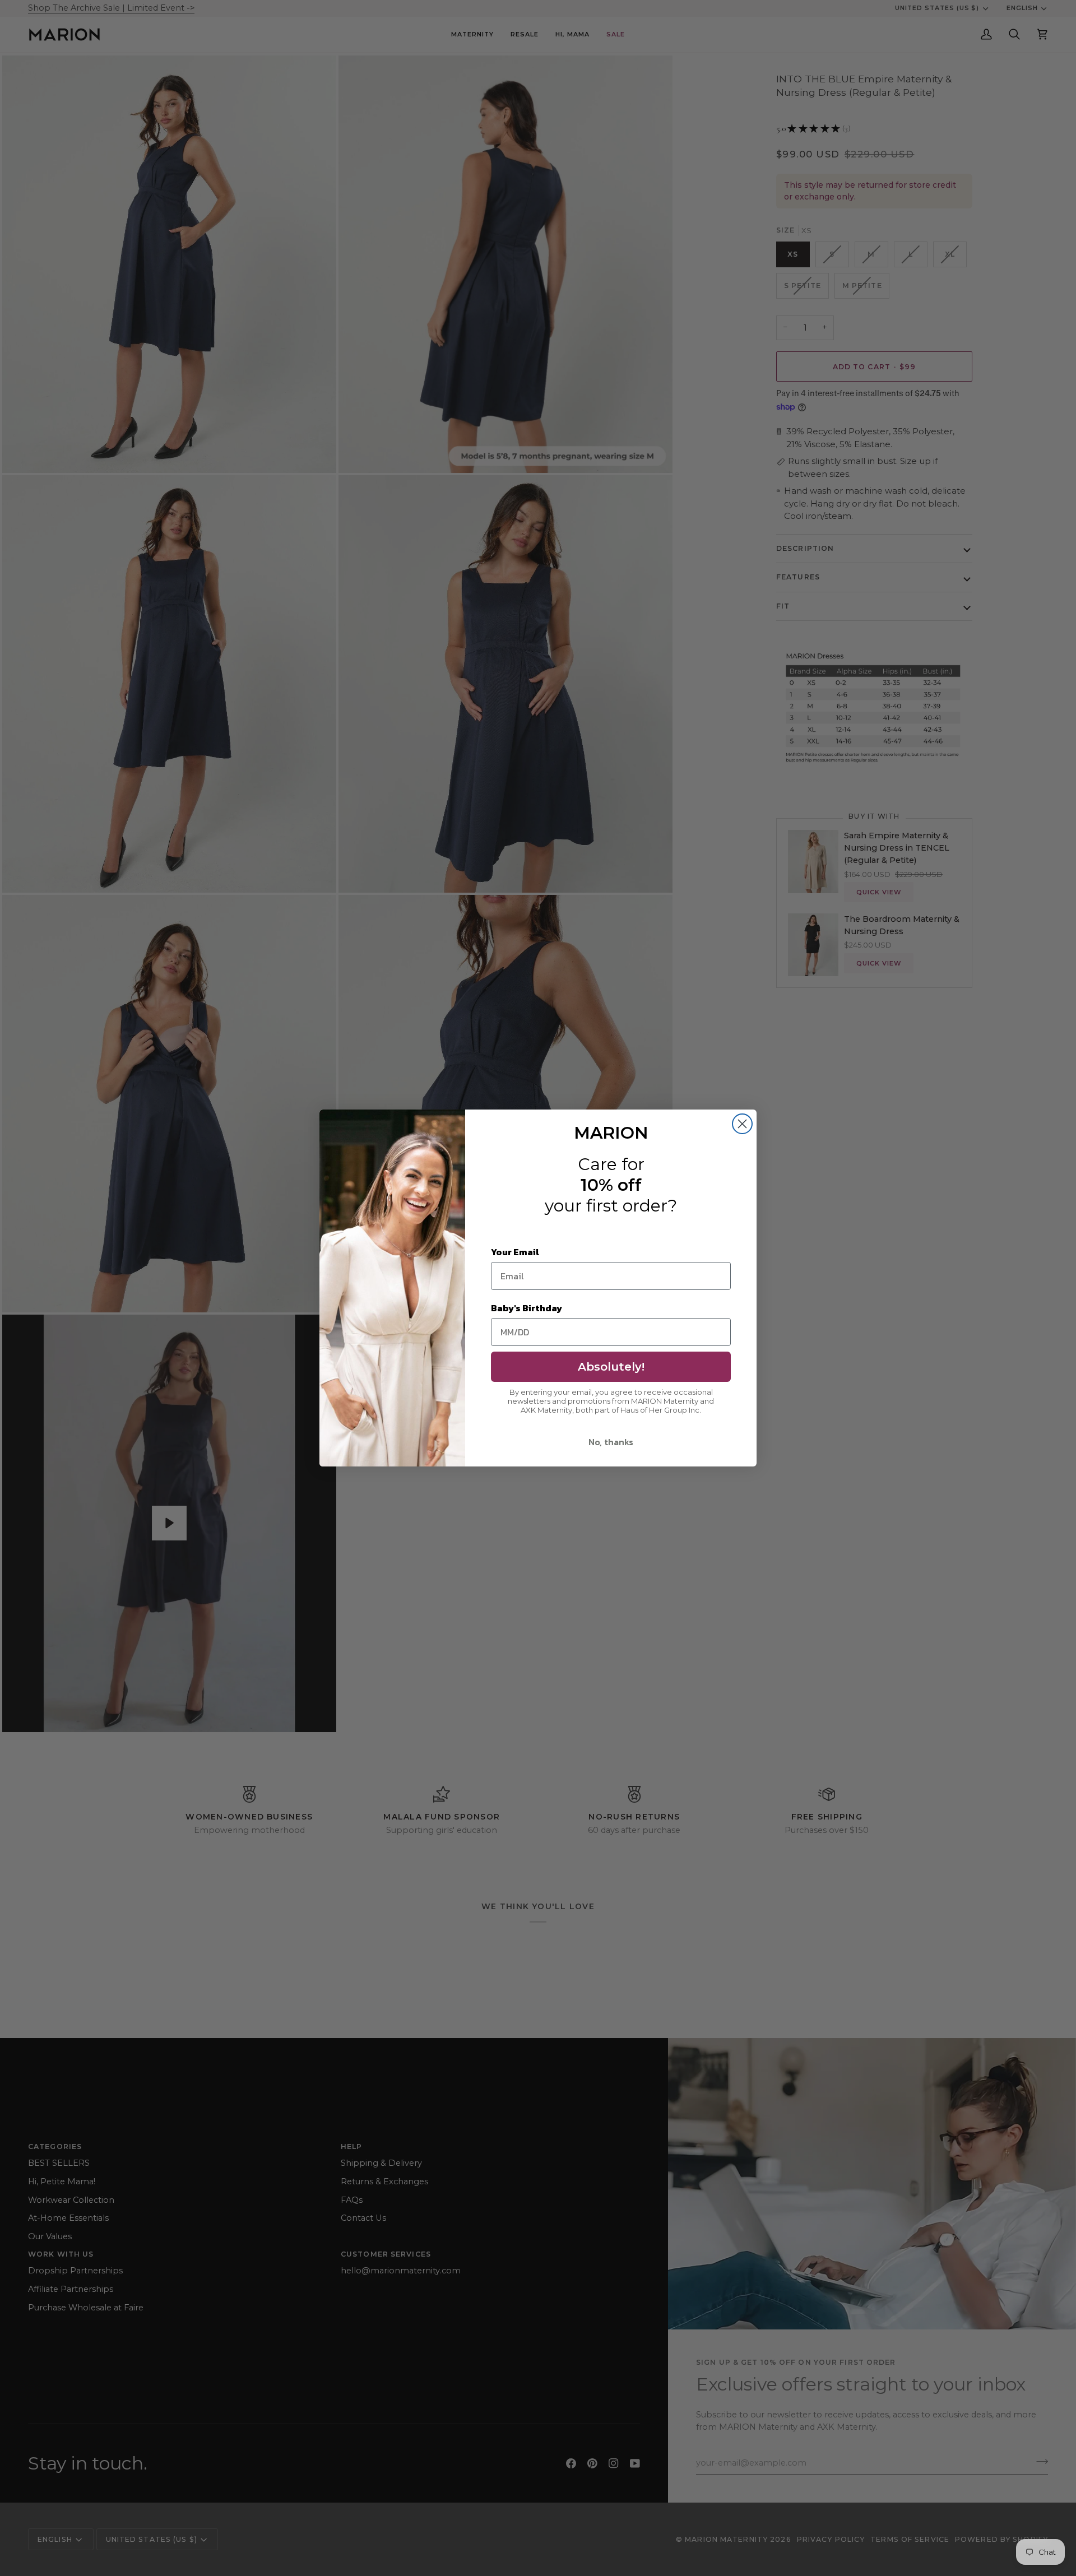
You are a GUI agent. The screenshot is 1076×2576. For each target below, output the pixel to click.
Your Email (515, 1252)
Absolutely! (611, 1367)
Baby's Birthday (527, 1308)
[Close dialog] (742, 1124)
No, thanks (611, 1442)
